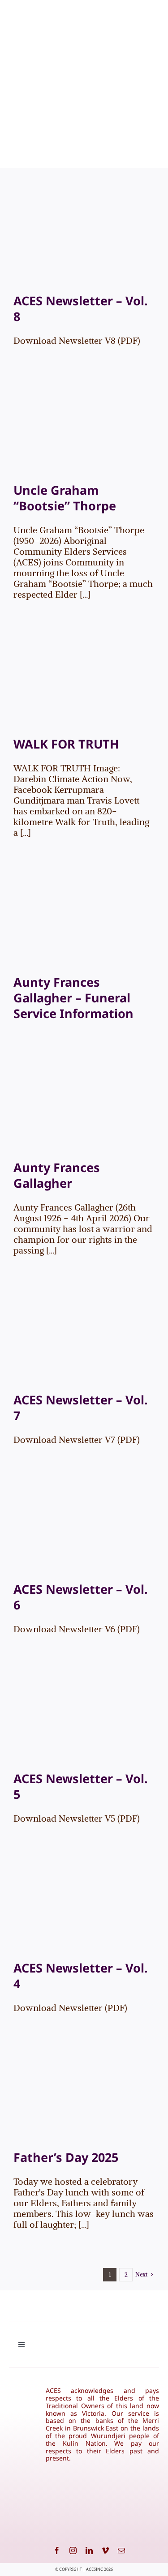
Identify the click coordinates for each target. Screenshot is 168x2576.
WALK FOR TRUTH (66, 744)
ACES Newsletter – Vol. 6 (81, 1597)
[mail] (121, 2550)
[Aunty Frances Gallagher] (84, 1106)
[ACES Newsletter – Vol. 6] (84, 1528)
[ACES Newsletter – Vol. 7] (84, 1338)
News (94, 249)
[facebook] (57, 2550)
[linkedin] (89, 2550)
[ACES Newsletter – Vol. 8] (84, 239)
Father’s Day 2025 (66, 2157)
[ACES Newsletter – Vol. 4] (84, 1906)
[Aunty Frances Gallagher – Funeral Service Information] (84, 921)
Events (75, 249)
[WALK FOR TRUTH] (84, 683)
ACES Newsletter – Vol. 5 (81, 1786)
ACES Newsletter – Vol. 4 (81, 1976)
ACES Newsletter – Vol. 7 (81, 1408)
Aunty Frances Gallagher (57, 1175)
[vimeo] (105, 2550)
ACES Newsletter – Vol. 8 (81, 308)
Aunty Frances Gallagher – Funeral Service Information (73, 998)
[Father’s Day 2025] (84, 2096)
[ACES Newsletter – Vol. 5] (84, 1717)
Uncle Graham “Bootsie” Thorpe (65, 498)
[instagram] (73, 2550)
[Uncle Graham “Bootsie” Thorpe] (84, 429)
